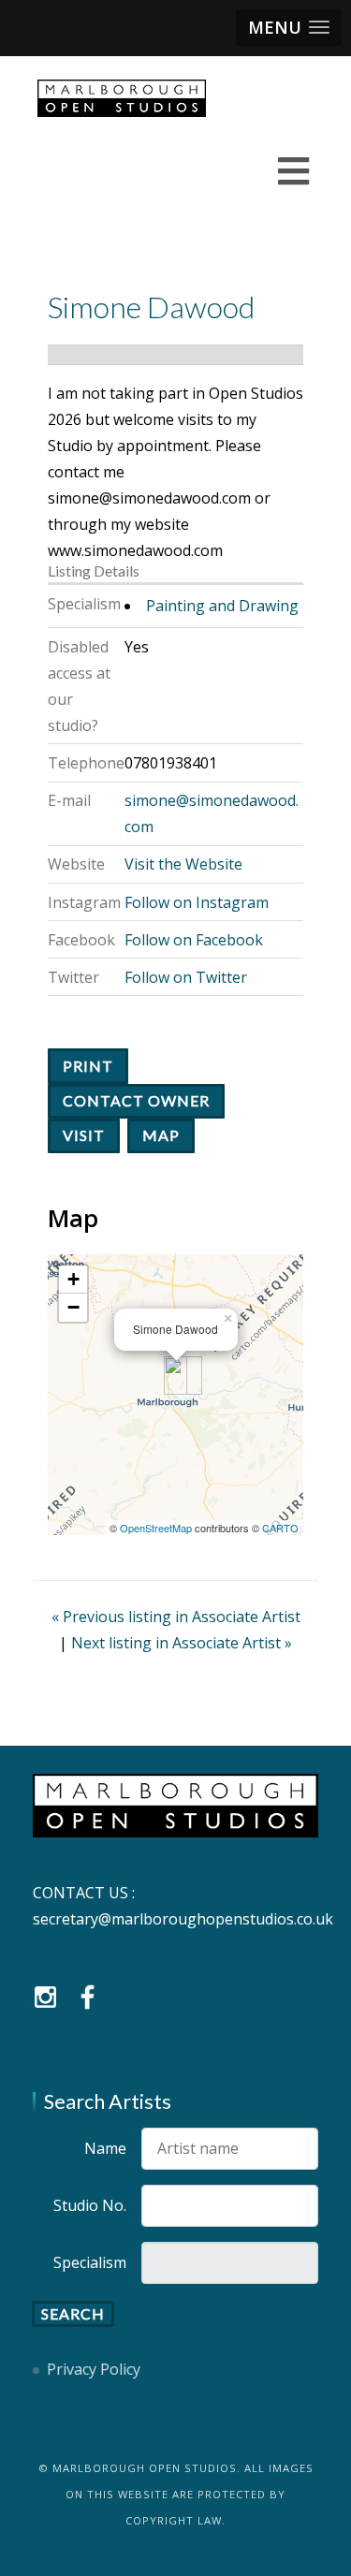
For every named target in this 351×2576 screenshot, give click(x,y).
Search (73, 2313)
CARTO (280, 1528)
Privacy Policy (94, 2369)
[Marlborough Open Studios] (122, 98)
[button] (289, 28)
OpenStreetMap (156, 1528)
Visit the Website (183, 864)
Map (161, 1135)
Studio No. (90, 2205)
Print (88, 1066)
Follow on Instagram (197, 902)
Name (105, 2148)
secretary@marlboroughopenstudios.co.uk (183, 1919)
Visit (84, 1135)
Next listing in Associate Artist (182, 1643)
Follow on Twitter (186, 977)
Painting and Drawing (222, 606)
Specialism (90, 2262)
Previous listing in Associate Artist (176, 1617)
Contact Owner (136, 1100)
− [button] (73, 1307)
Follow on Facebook (194, 940)
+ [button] (73, 1279)
